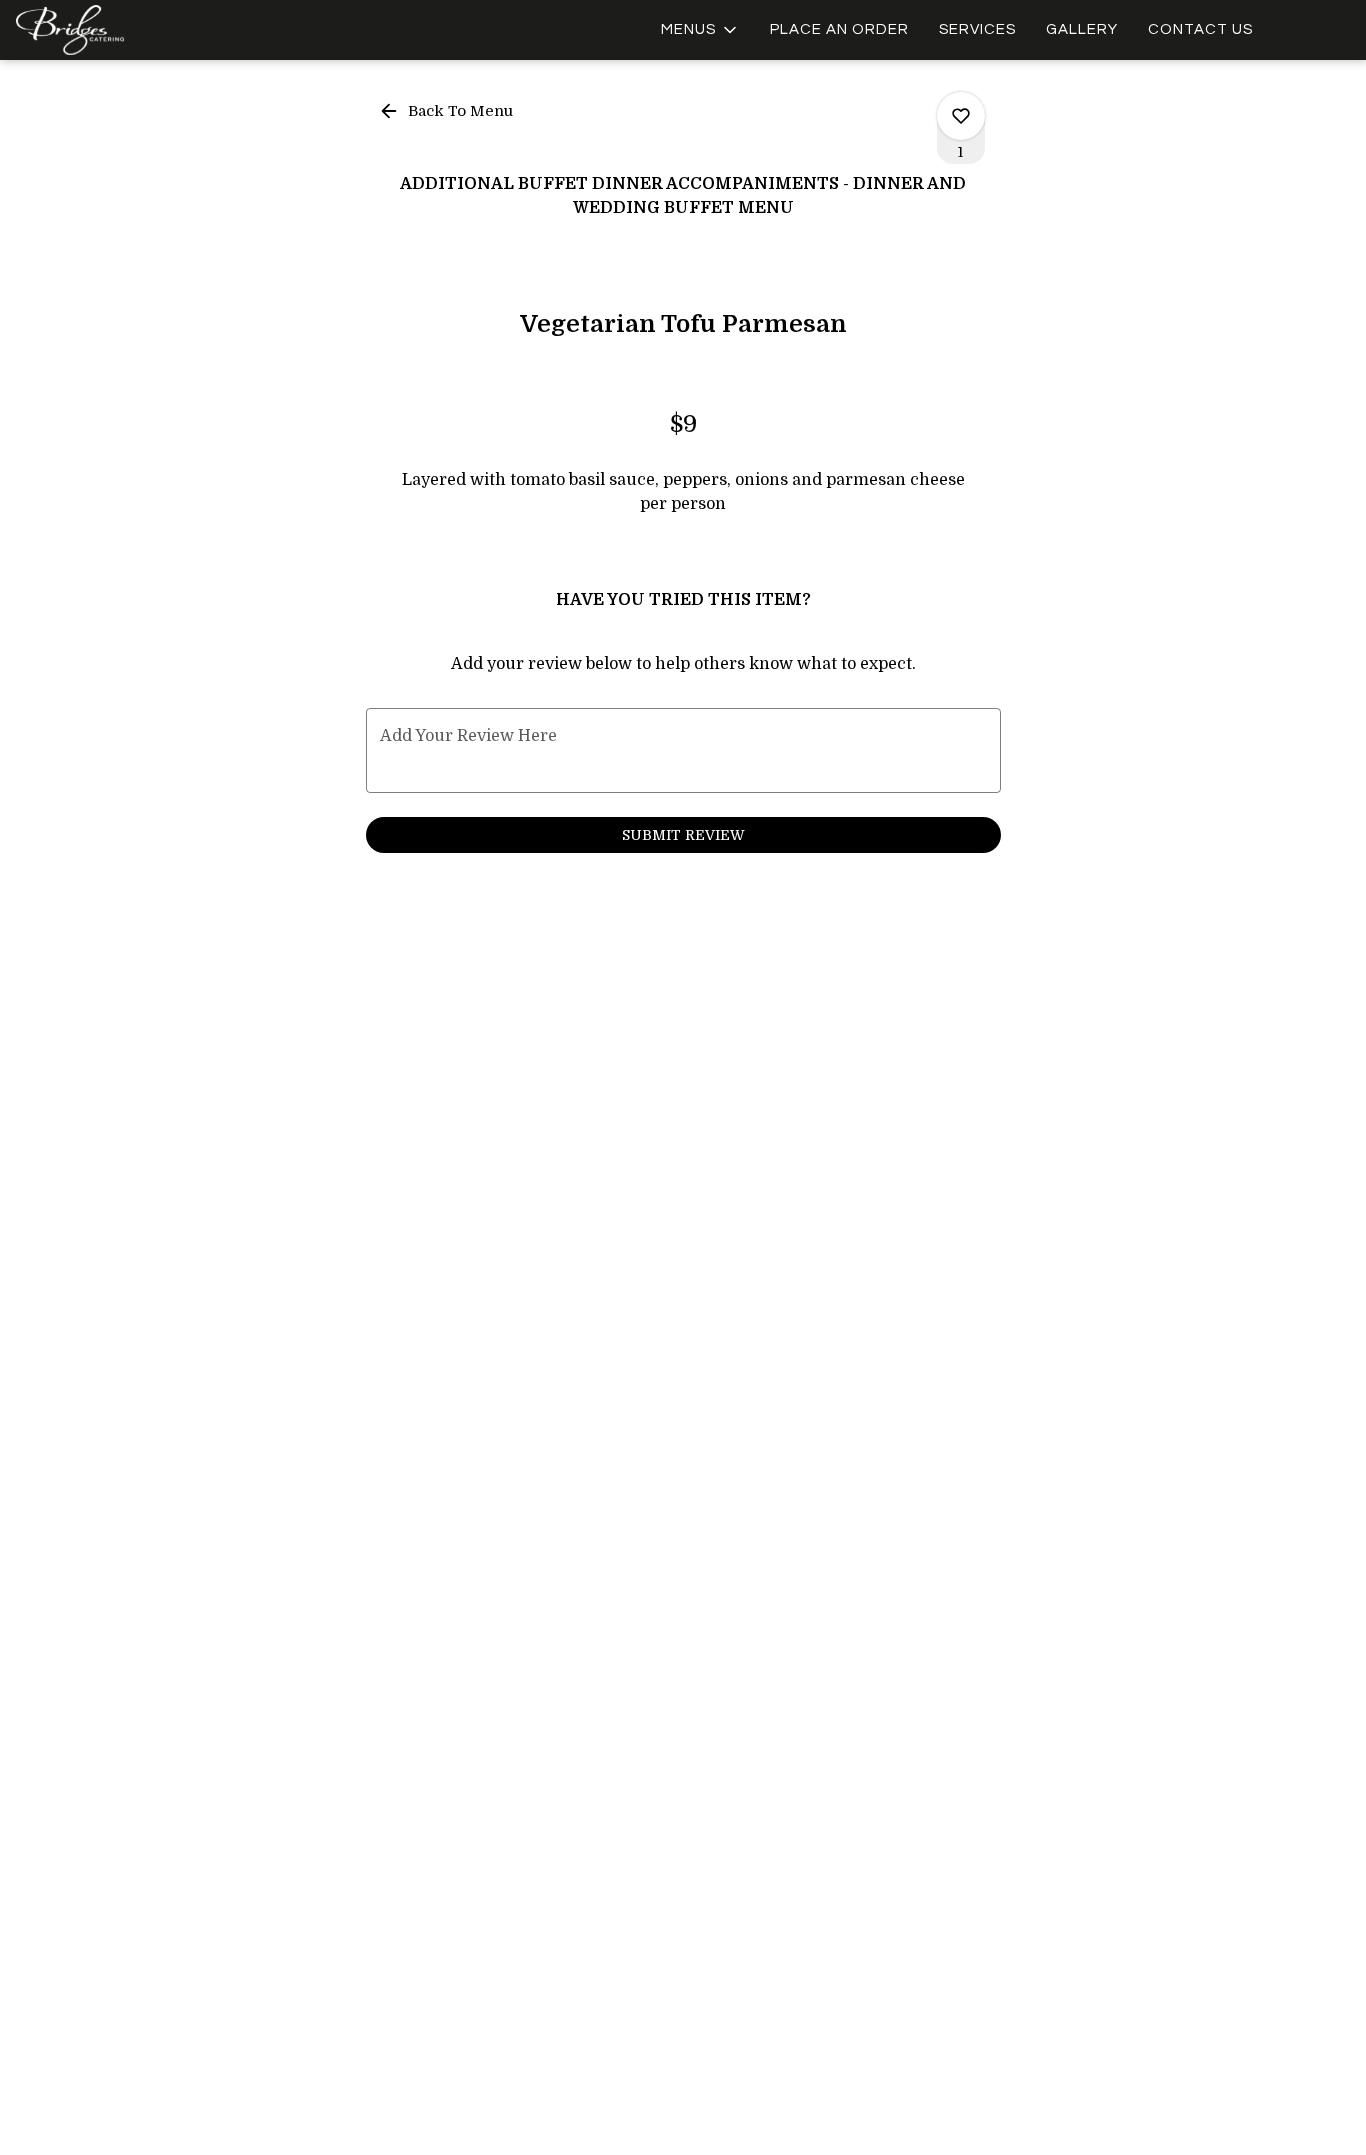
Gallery (1082, 29)
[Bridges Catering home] (106, 30)
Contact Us (1200, 29)
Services (977, 29)
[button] (700, 30)
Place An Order (839, 29)
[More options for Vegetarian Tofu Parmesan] (961, 116)
